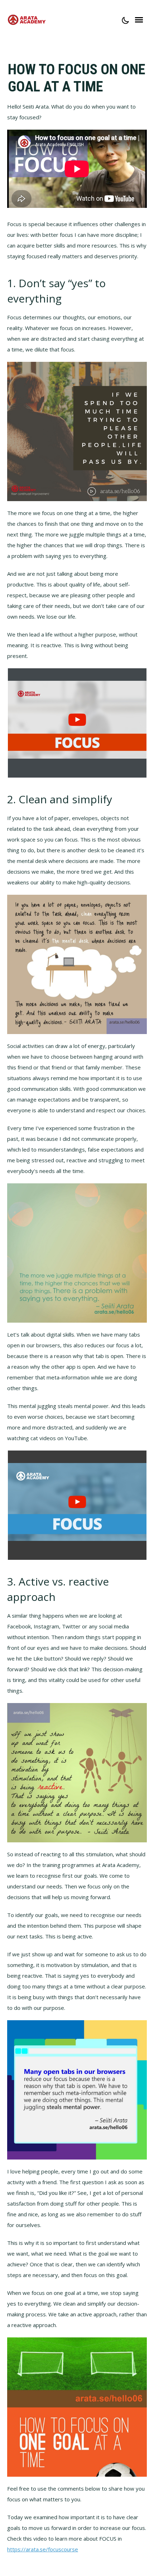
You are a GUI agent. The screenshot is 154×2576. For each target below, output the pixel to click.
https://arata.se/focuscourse (43, 2549)
